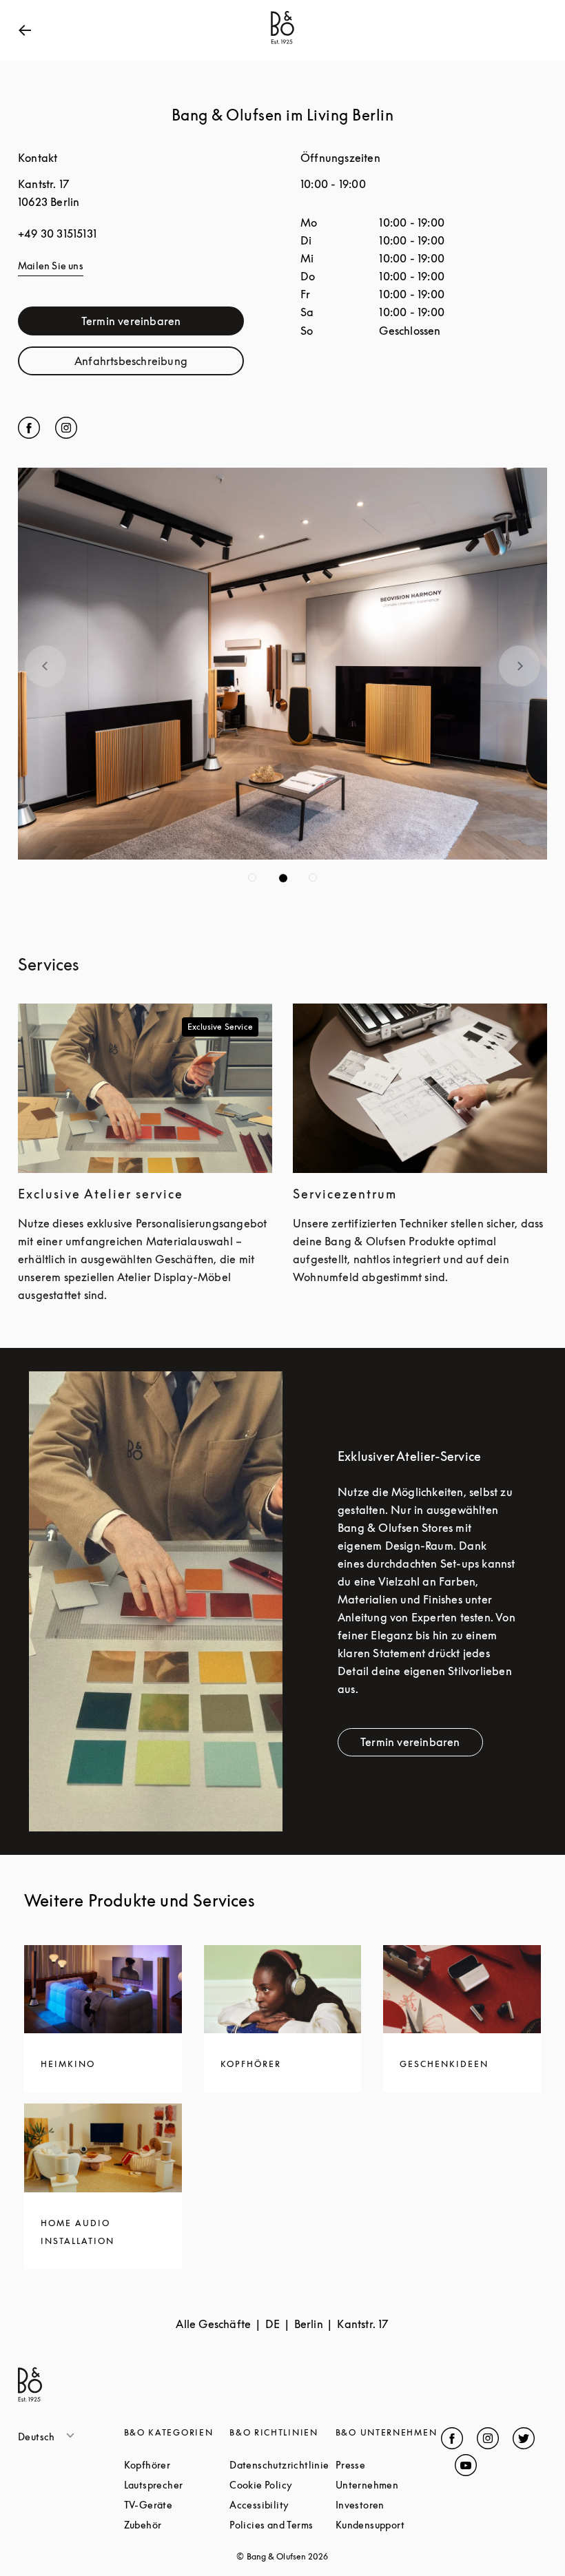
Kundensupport (389, 2525)
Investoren (389, 2505)
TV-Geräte (177, 2505)
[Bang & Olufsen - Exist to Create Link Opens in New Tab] (282, 44)
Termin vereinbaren (163, 324)
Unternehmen (389, 2485)
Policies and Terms (282, 2525)
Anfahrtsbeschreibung (159, 364)
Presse (389, 2465)
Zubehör (177, 2525)
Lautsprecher (177, 2485)
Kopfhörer (177, 2465)
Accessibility (282, 2505)
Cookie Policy (282, 2485)
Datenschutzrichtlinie (282, 2465)
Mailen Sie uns (51, 266)
